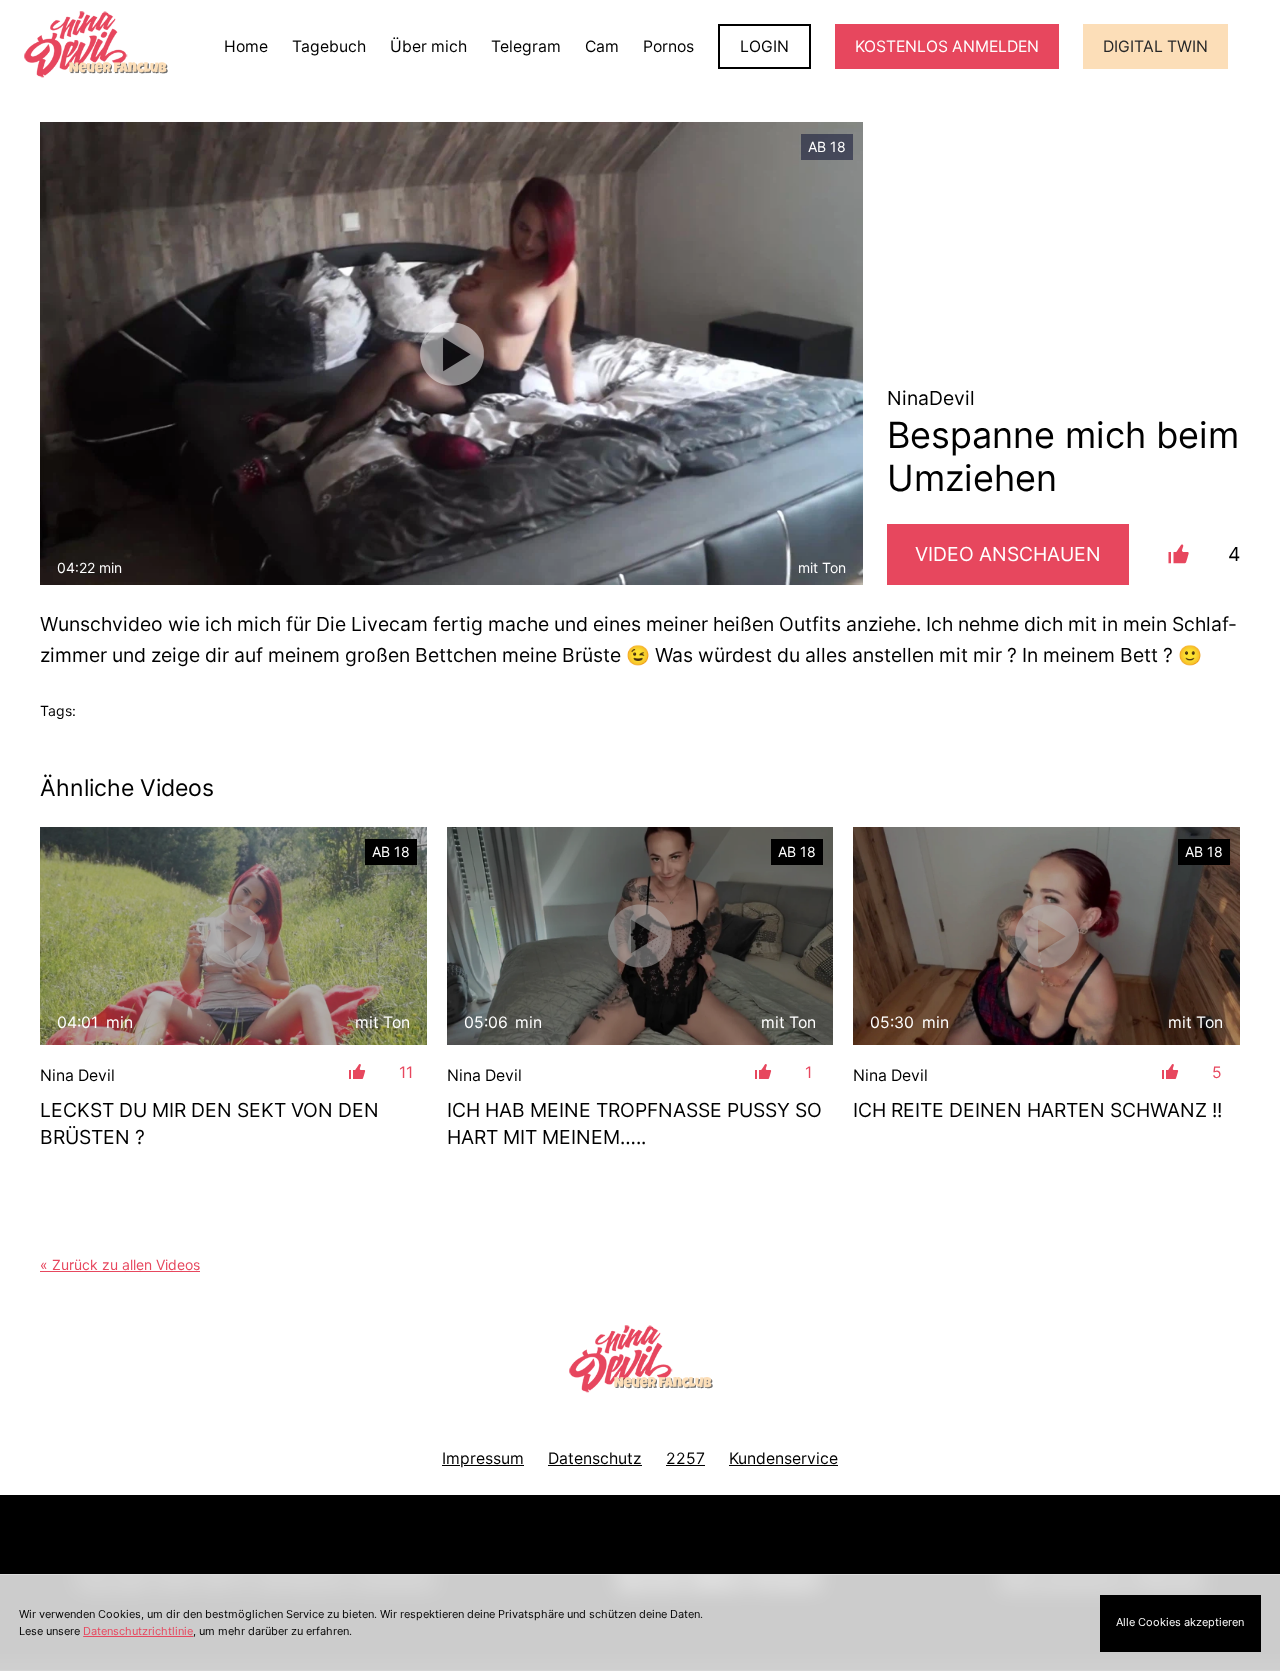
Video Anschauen (1008, 554)
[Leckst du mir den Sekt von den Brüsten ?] (233, 936)
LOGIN (764, 46)
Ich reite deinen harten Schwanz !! (1037, 1110)
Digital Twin (1155, 46)
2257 (685, 1458)
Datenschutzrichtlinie (138, 1631)
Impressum (483, 1458)
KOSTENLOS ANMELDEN (947, 46)
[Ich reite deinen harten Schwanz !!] (1046, 936)
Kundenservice (783, 1458)
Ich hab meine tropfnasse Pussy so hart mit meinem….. (634, 1123)
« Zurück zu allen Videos (120, 1264)
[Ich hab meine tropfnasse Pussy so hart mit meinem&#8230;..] (640, 936)
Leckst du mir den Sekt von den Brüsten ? (209, 1123)
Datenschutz (595, 1458)
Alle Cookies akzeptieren (1180, 1622)
